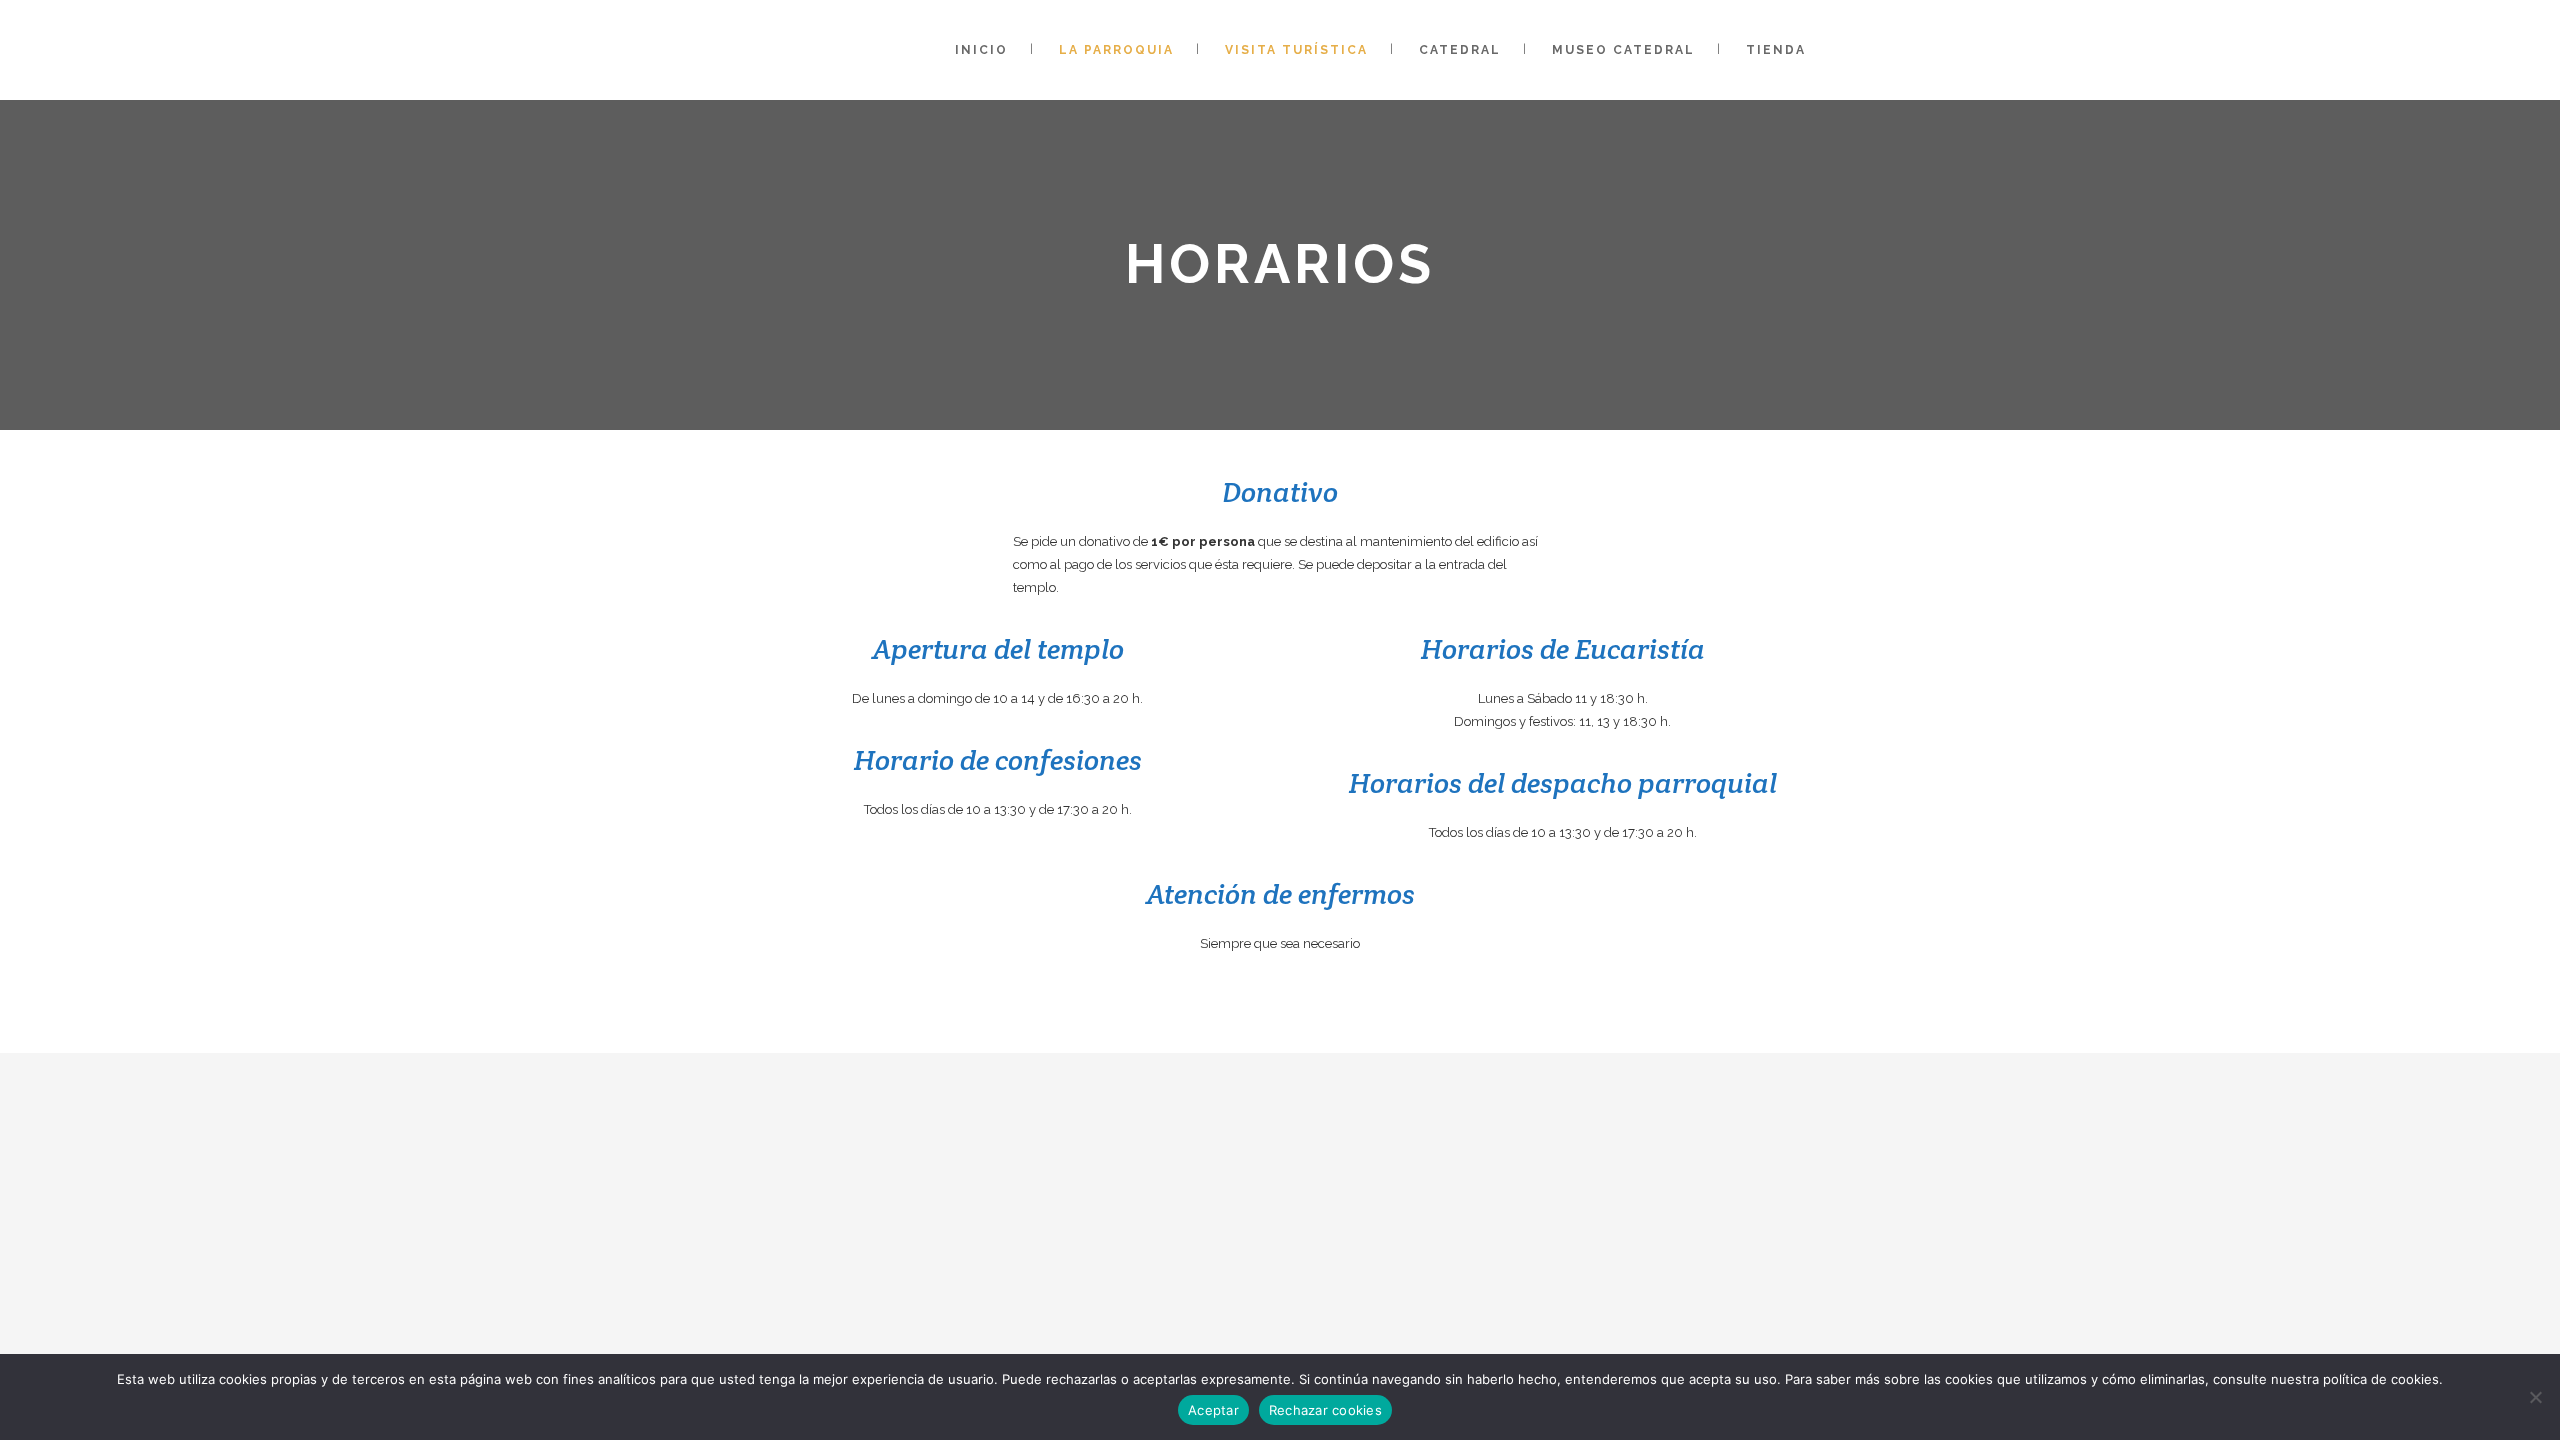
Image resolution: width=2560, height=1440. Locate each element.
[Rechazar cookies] (2535, 1397)
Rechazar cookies (1325, 1410)
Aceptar (1213, 1410)
